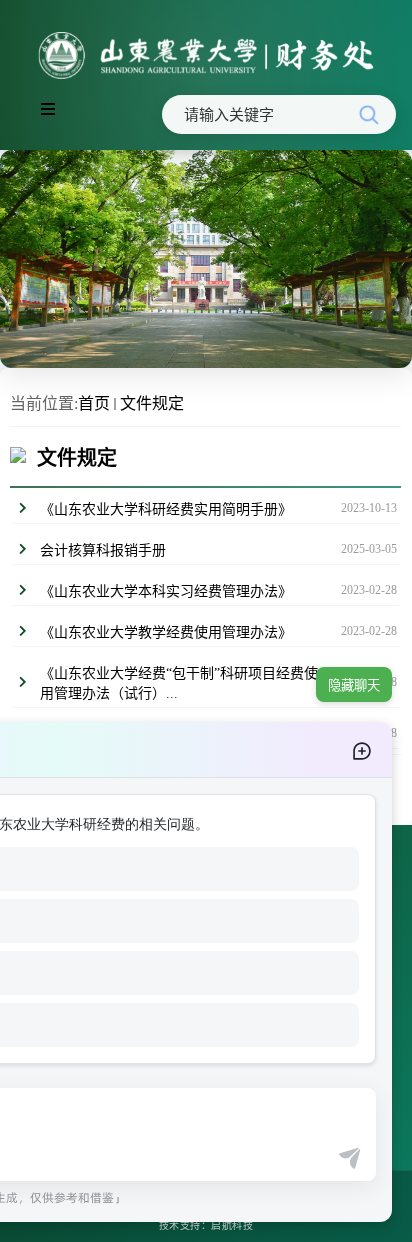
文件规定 (152, 403)
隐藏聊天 (354, 685)
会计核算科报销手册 (103, 550)
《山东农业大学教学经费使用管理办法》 (166, 632)
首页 (94, 403)
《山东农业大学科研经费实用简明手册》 (166, 509)
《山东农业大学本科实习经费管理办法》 (166, 591)
